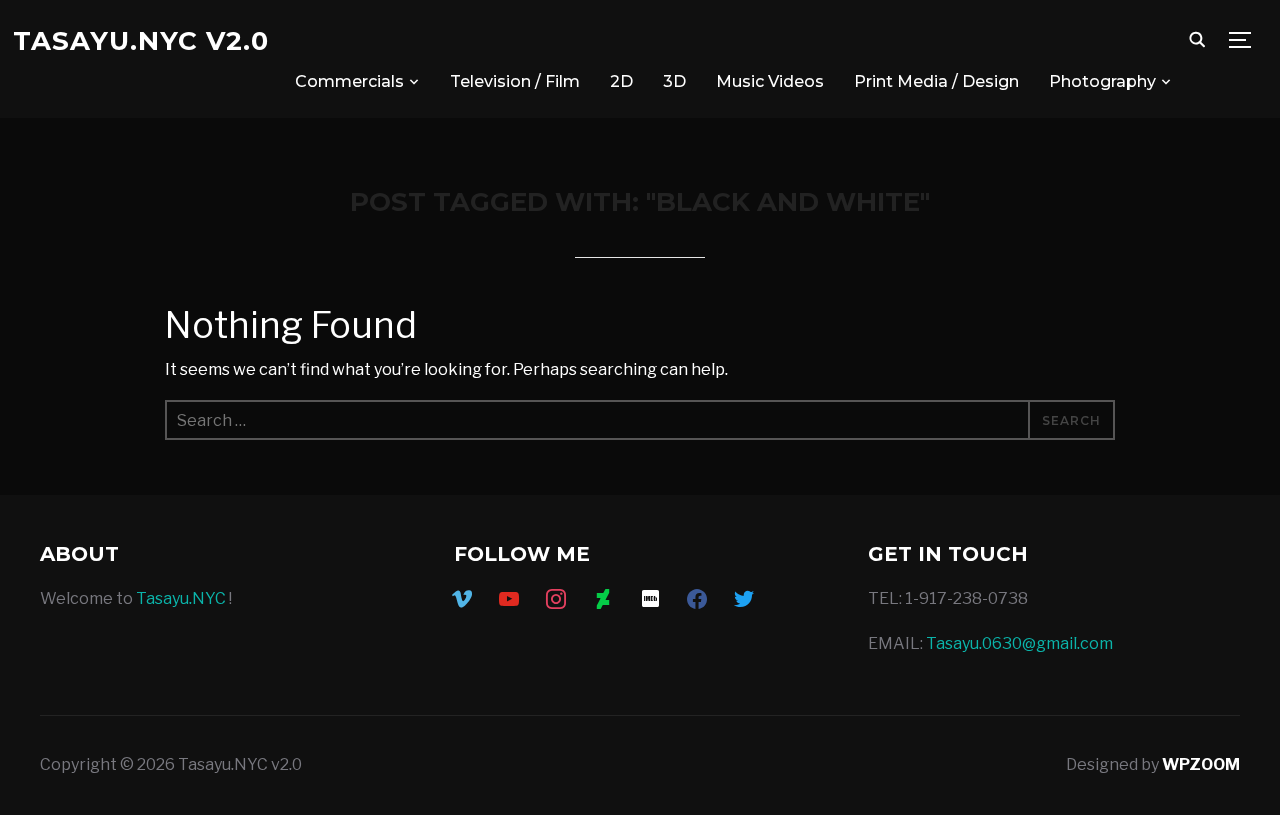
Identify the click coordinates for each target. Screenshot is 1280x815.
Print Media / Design (936, 81)
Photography (1102, 81)
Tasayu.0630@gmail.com (1019, 643)
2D (621, 81)
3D (674, 81)
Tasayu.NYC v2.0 (141, 41)
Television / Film (515, 81)
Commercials (349, 81)
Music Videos (770, 81)
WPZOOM (1201, 764)
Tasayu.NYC (181, 598)
